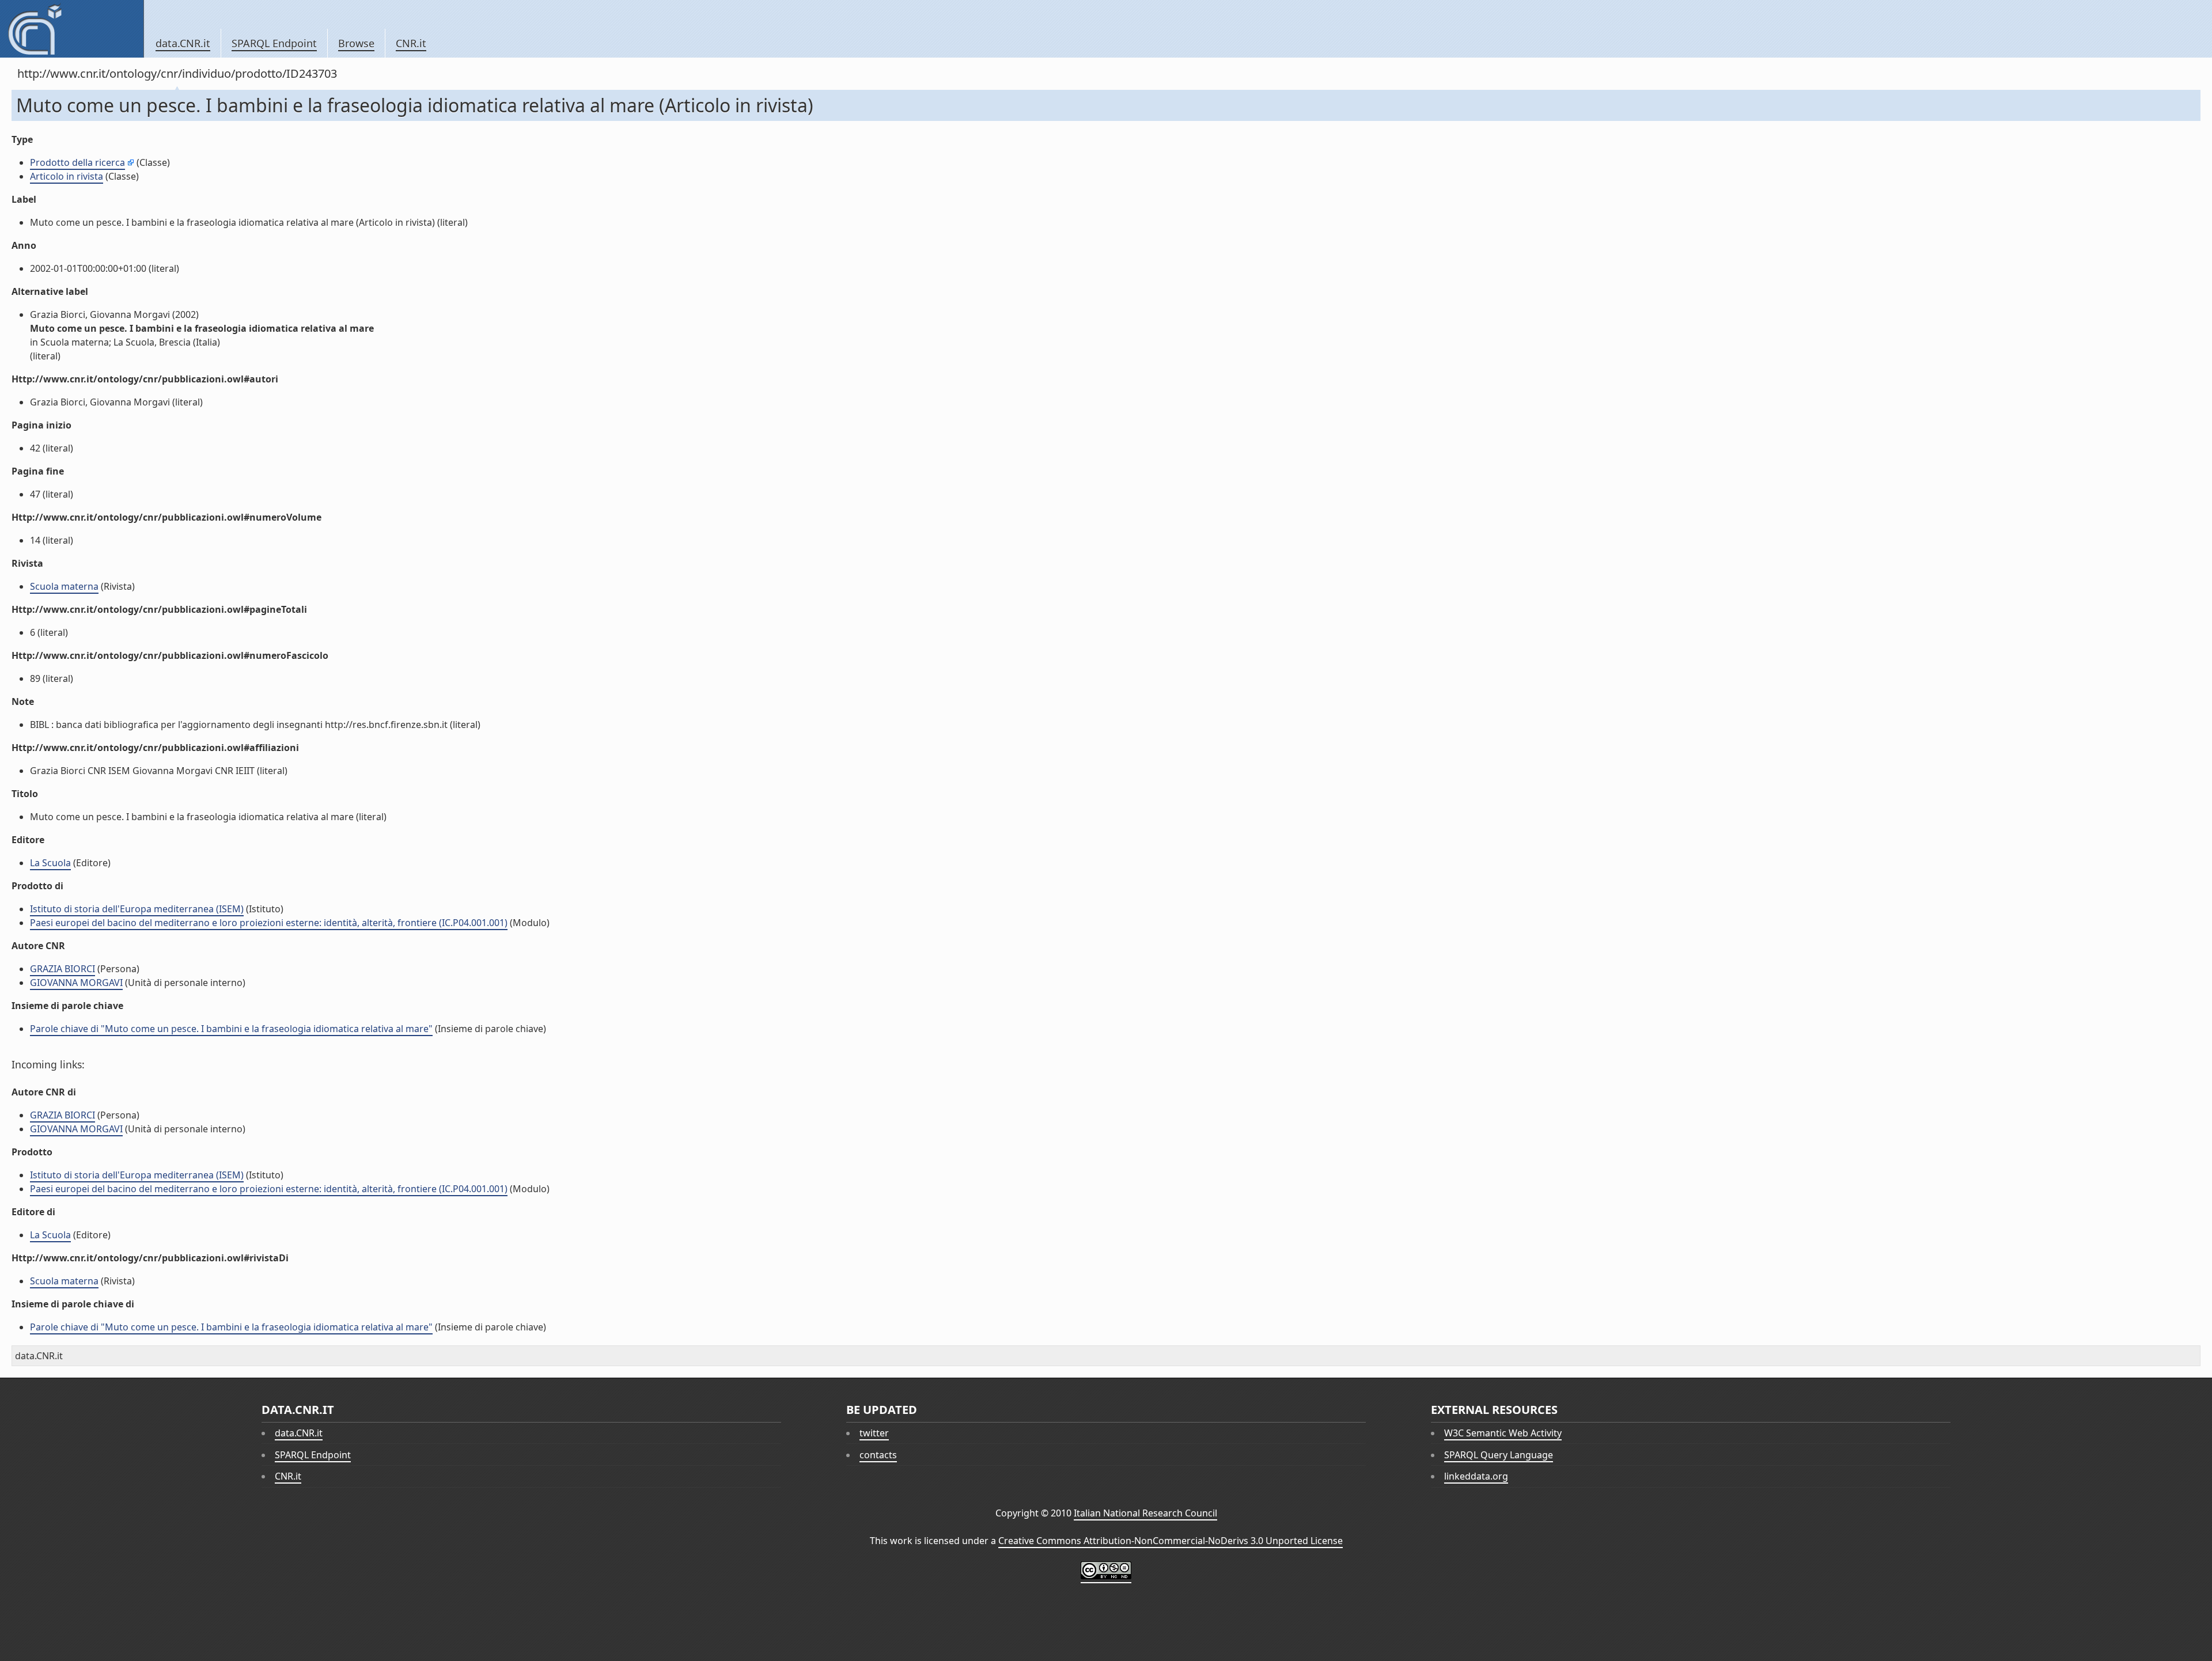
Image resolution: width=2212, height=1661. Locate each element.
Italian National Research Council (1145, 1513)
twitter (874, 1433)
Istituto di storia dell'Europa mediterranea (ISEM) (137, 909)
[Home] (72, 29)
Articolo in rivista (67, 176)
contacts (878, 1455)
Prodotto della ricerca (77, 162)
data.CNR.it (183, 43)
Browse (356, 43)
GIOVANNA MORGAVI (76, 983)
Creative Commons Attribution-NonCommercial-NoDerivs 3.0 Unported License (1171, 1541)
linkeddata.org (1476, 1476)
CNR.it (411, 43)
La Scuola (50, 863)
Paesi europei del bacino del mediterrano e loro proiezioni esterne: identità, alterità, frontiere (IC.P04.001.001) (269, 923)
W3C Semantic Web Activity (1503, 1433)
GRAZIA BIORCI (63, 969)
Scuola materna (64, 586)
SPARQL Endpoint (274, 43)
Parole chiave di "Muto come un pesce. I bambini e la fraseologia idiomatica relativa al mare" (231, 1029)
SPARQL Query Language (1499, 1455)
